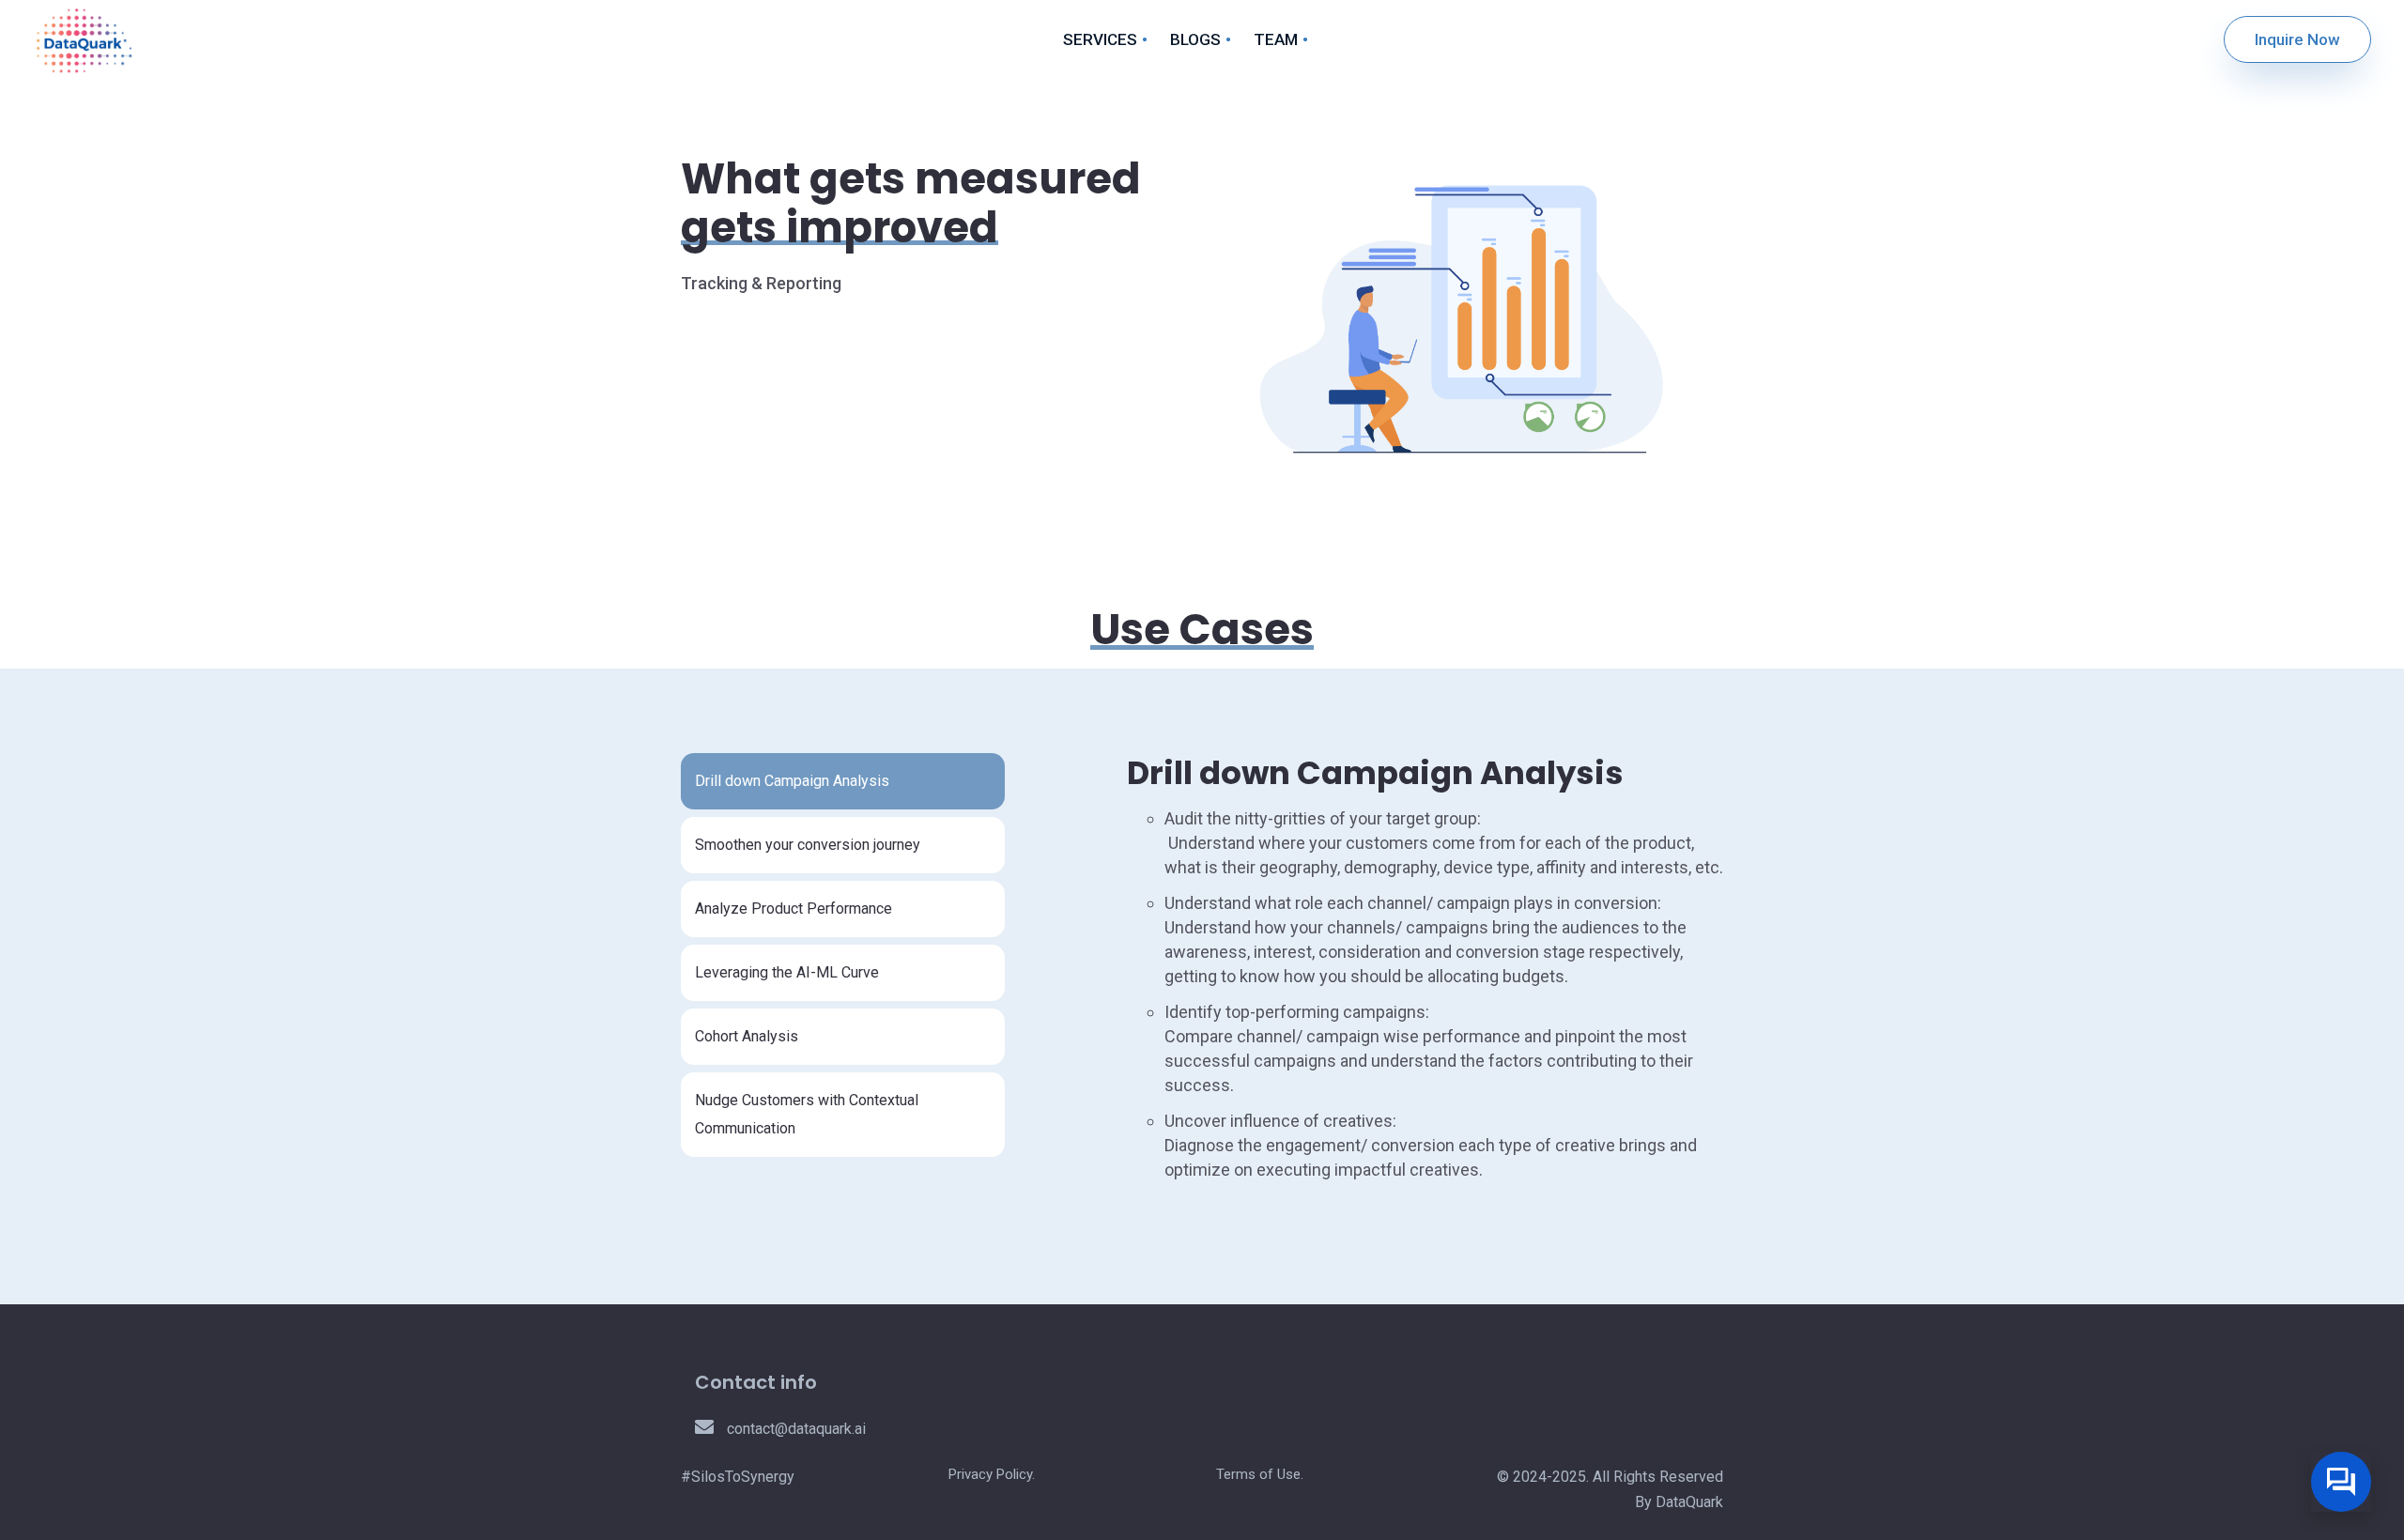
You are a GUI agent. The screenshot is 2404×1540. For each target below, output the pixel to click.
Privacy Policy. (992, 1474)
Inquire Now (2297, 39)
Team (1276, 39)
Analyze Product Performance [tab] (794, 909)
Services (1100, 39)
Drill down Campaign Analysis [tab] (792, 781)
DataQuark (1689, 1502)
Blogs (1195, 39)
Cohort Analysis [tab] (747, 1036)
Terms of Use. (1260, 1474)
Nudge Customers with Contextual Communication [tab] (807, 1114)
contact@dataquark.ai (794, 1429)
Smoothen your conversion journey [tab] (808, 845)
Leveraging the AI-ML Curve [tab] (787, 972)
